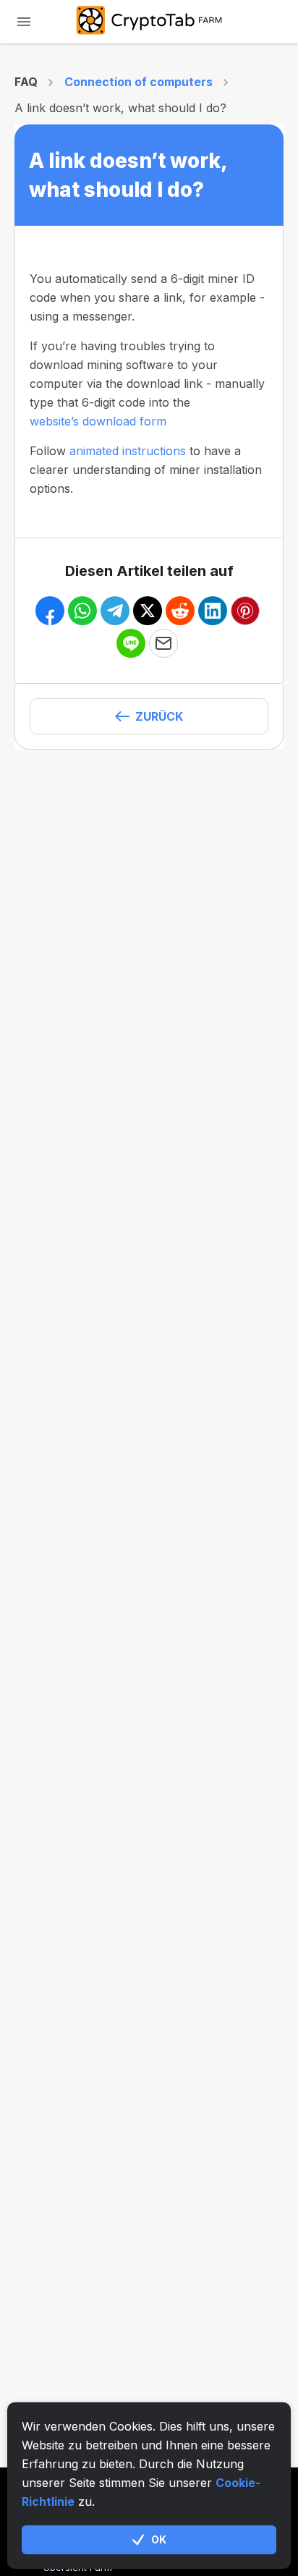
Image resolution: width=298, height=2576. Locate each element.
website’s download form (98, 421)
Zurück (159, 716)
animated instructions (128, 451)
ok (159, 2539)
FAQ (26, 82)
